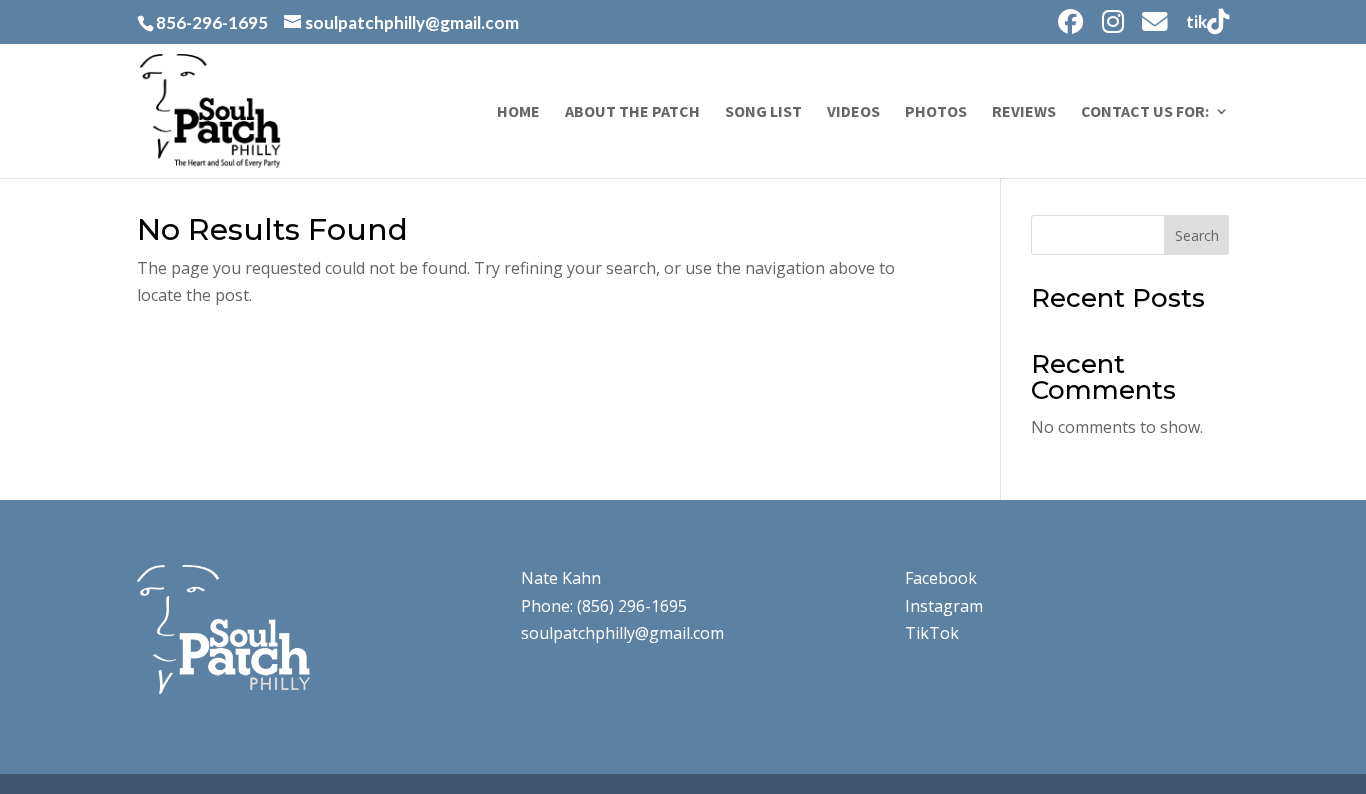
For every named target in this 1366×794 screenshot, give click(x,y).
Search (1197, 235)
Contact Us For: (1145, 112)
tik (1196, 22)
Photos (936, 112)
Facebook (941, 578)
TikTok (932, 633)
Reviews (1024, 112)
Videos (853, 112)
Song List (763, 112)
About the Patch (632, 112)
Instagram (944, 606)
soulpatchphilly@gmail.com (622, 633)
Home (518, 112)
